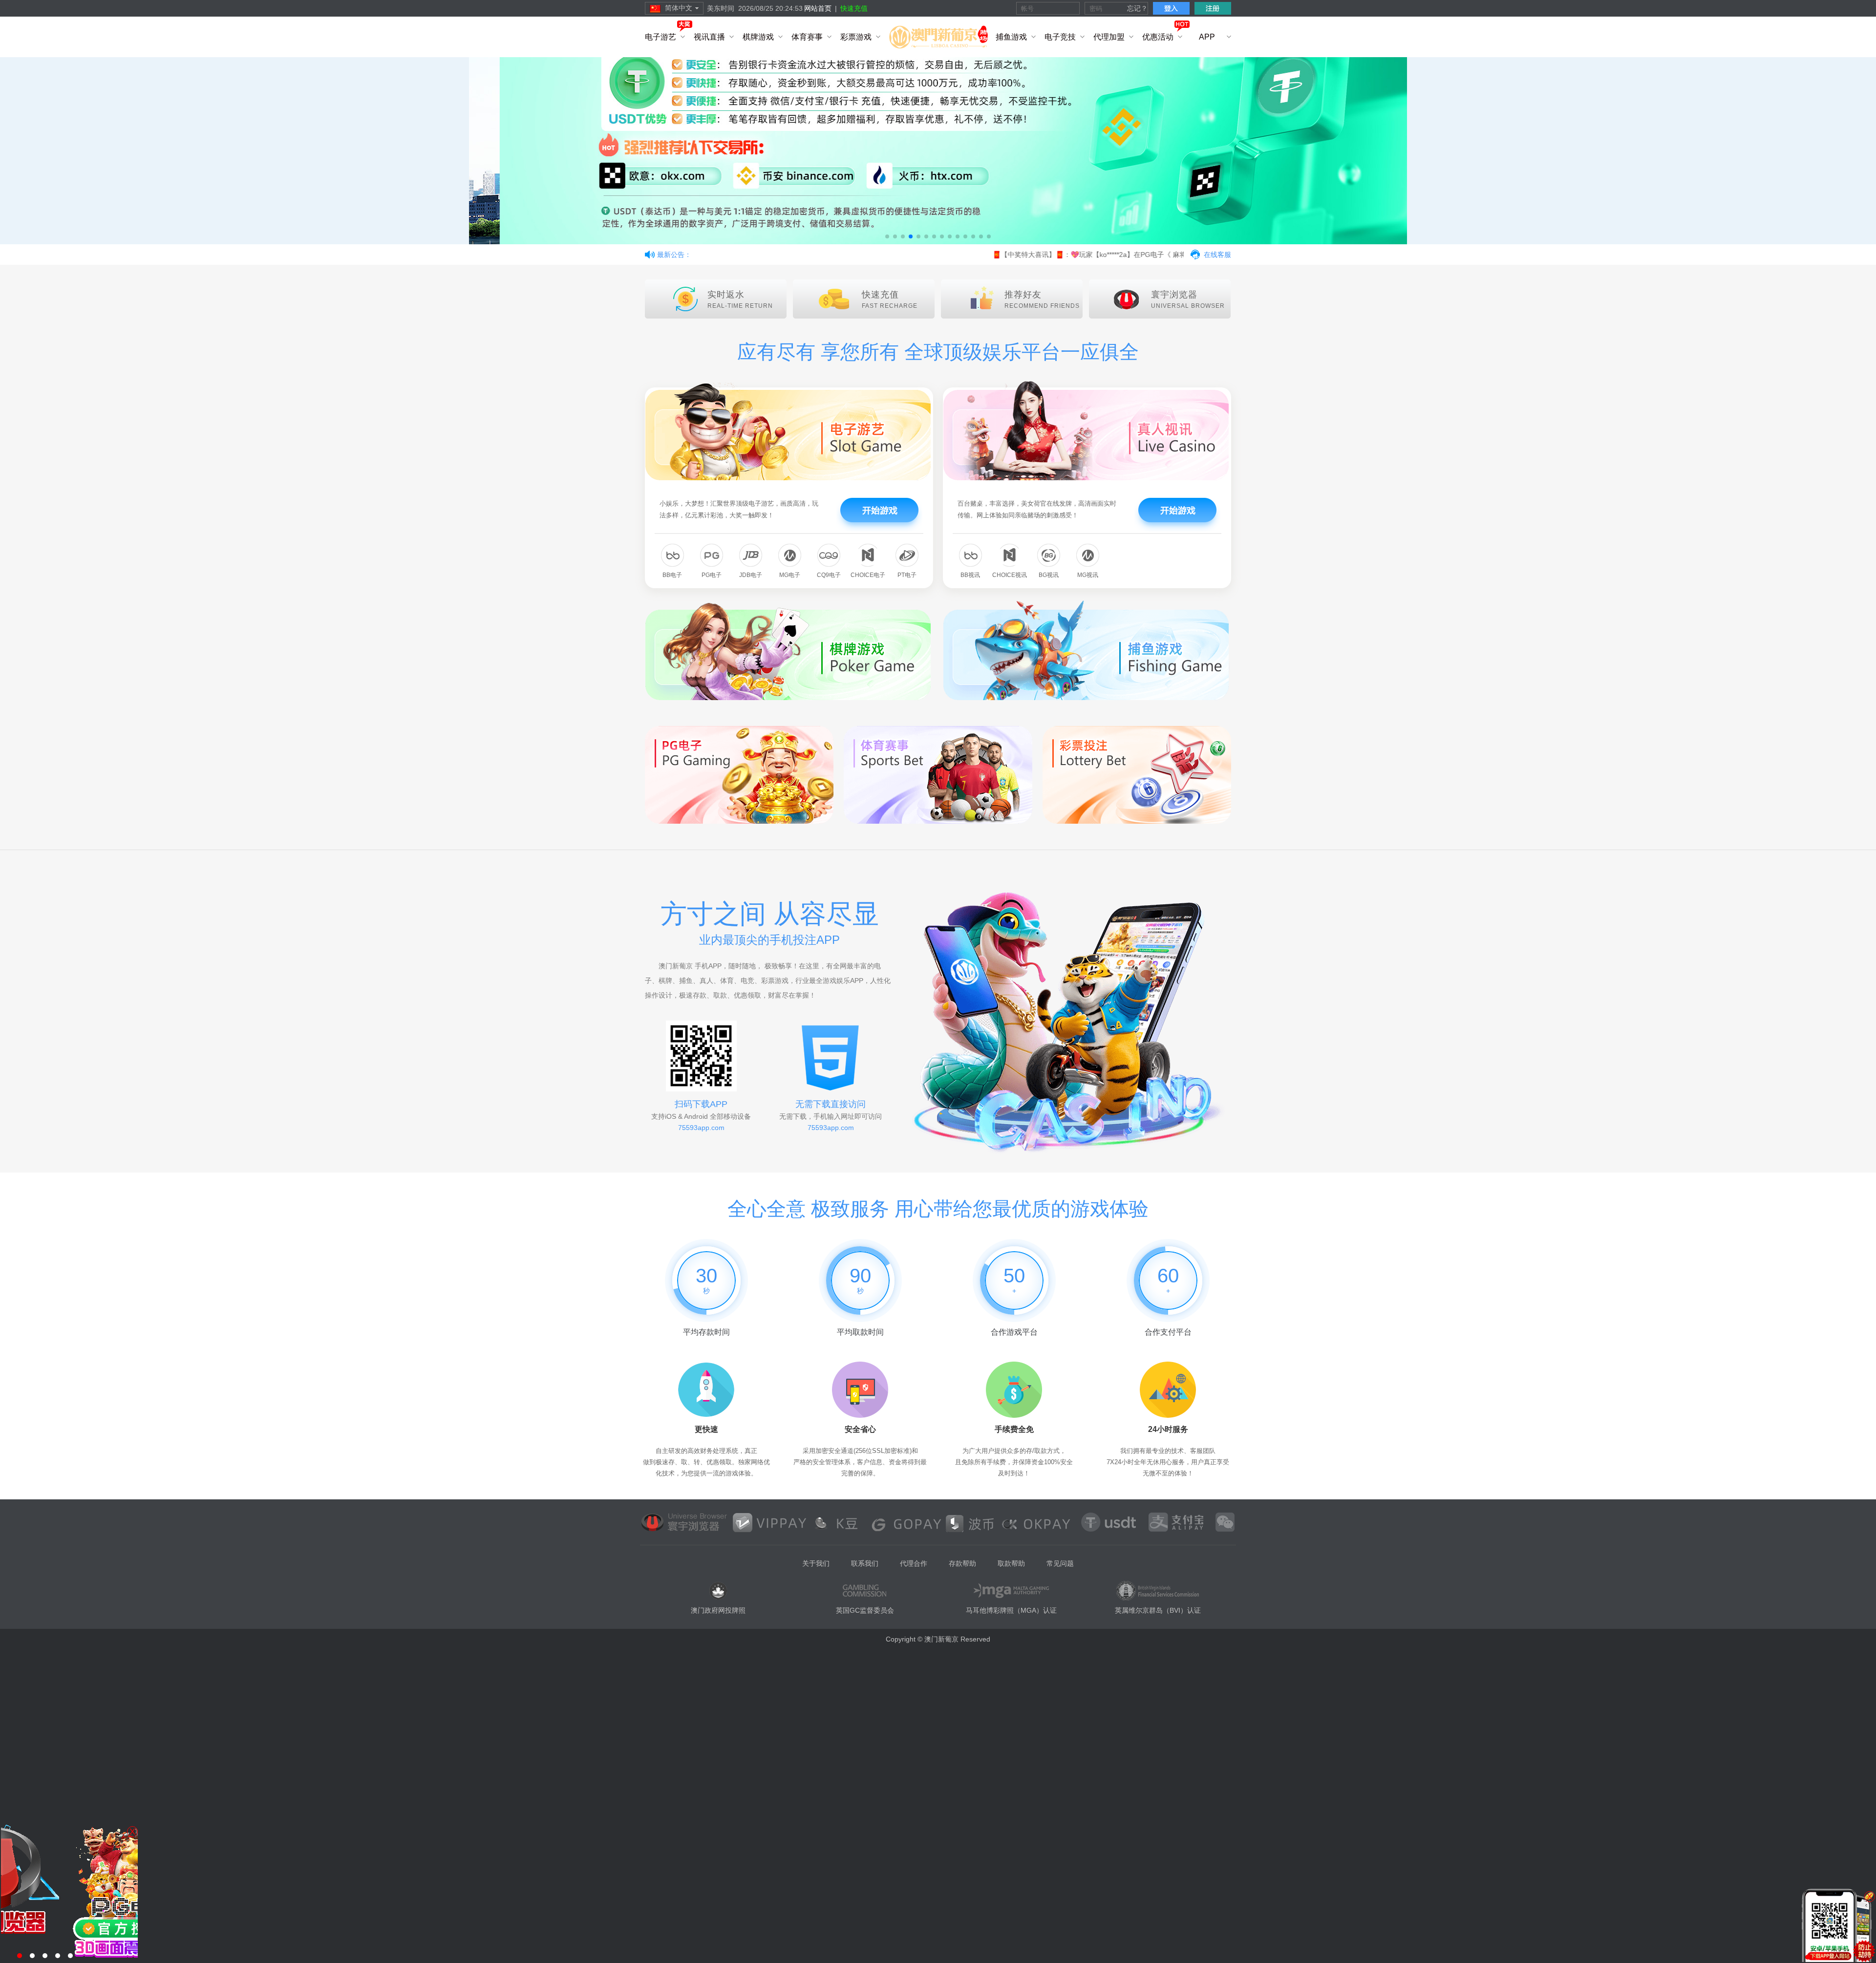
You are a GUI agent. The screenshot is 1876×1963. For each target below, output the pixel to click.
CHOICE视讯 (1010, 575)
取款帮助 (1011, 1563)
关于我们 (816, 1563)
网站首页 (818, 8)
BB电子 (672, 575)
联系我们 (865, 1563)
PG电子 (712, 575)
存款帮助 (962, 1563)
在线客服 (1217, 255)
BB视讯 (970, 575)
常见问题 (1060, 1563)
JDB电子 (751, 575)
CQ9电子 (829, 575)
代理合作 (914, 1563)
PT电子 (907, 575)
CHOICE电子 (868, 575)
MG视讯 (1088, 575)
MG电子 (790, 575)
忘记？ (1137, 8)
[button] (887, 236)
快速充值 (854, 8)
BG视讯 (1049, 575)
